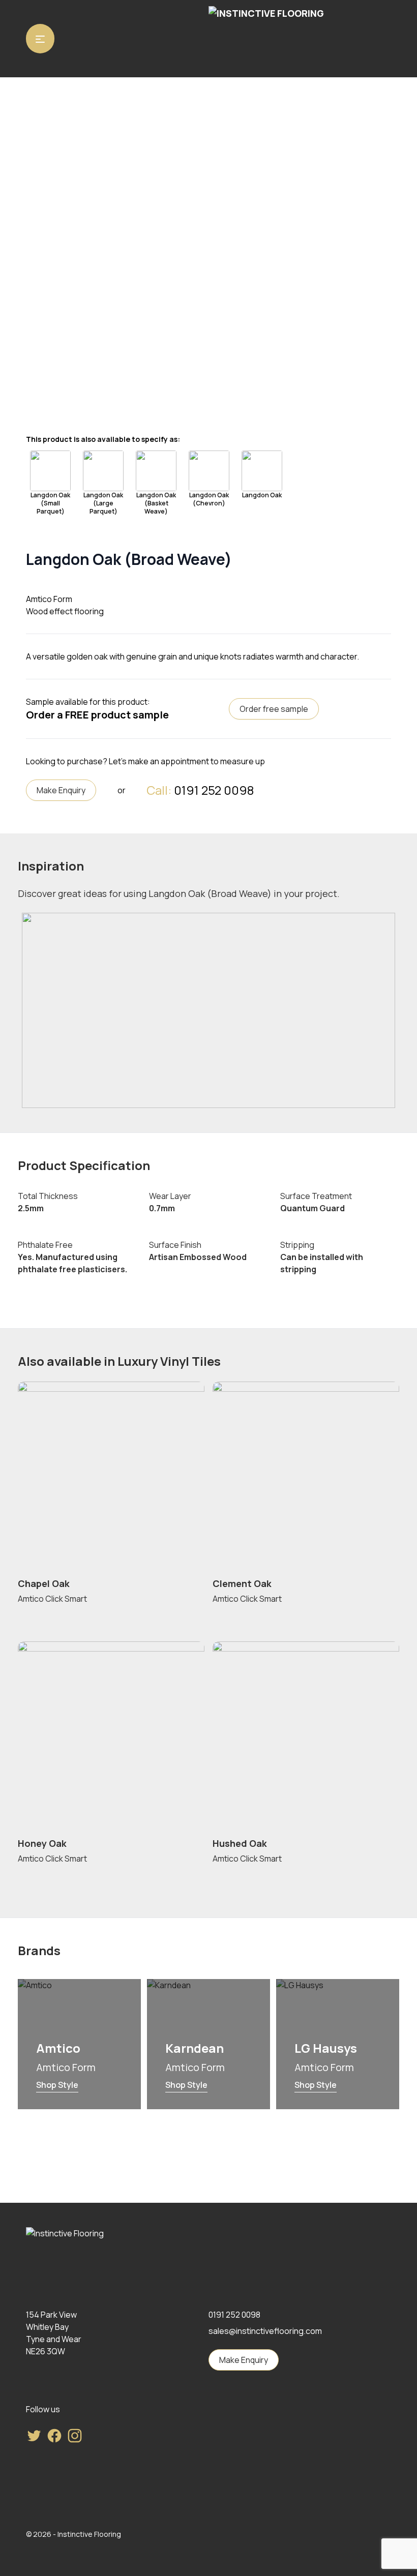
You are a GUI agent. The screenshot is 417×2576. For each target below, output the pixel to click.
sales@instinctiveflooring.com (265, 2331)
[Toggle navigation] (40, 39)
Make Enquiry (61, 790)
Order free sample (274, 709)
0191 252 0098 (214, 790)
